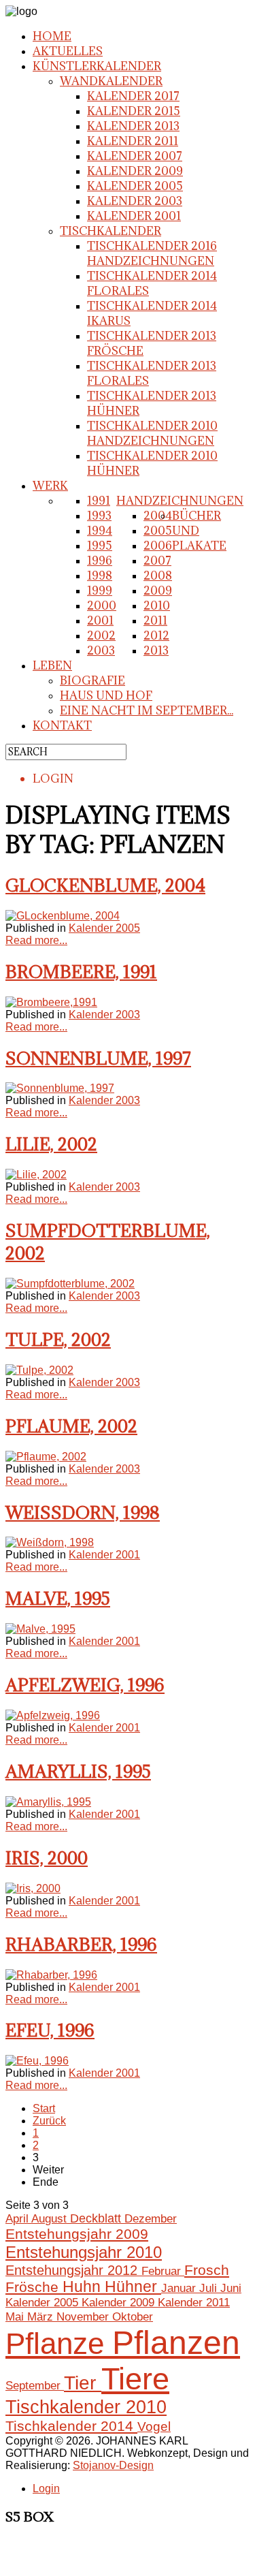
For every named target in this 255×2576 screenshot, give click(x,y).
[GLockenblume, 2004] (63, 916)
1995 (100, 546)
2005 (158, 531)
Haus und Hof (106, 695)
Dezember (151, 2219)
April (18, 2218)
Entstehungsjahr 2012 (73, 2270)
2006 (158, 546)
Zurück (49, 2121)
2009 (158, 591)
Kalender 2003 (135, 201)
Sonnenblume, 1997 (98, 1058)
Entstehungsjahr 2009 (77, 2234)
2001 (100, 621)
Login (46, 2488)
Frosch (207, 2270)
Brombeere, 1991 (81, 972)
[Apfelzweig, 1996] (53, 1715)
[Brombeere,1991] (51, 1002)
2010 (157, 606)
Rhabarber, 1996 (81, 1944)
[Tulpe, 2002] (39, 1370)
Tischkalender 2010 (86, 2407)
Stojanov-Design (113, 2465)
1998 (100, 576)
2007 (157, 561)
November (84, 2316)
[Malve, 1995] (40, 1629)
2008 (158, 576)
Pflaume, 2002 (71, 1426)
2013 (156, 650)
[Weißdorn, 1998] (50, 1542)
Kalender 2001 (134, 216)
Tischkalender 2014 (71, 2426)
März (42, 2316)
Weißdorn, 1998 (83, 1512)
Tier (83, 2383)
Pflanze (59, 2343)
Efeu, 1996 (50, 2030)
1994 (100, 531)
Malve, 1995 (58, 1598)
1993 (99, 516)
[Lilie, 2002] (36, 1175)
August (51, 2218)
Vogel (154, 2426)
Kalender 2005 (135, 186)
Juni (231, 2288)
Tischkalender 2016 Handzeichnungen (152, 253)
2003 (101, 650)
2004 (158, 516)
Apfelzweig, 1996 (85, 1685)
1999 (100, 591)
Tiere (135, 2379)
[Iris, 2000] (33, 1888)
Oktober (133, 2316)
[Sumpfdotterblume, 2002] (70, 1284)
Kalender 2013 (133, 126)
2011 (155, 621)
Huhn (84, 2287)
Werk (50, 486)
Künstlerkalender (97, 66)
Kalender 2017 (133, 96)
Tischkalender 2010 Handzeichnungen (152, 433)
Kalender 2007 (135, 156)
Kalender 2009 (135, 171)
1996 (100, 561)
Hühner (133, 2287)
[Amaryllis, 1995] (48, 1802)
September (35, 2385)
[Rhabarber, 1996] (51, 1975)
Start (44, 2108)
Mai (16, 2316)
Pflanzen (176, 2343)
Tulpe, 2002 (58, 1339)
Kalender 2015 (134, 111)
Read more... (36, 940)
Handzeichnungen (180, 501)
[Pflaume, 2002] (46, 1457)
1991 (99, 501)
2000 (102, 606)
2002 (101, 635)
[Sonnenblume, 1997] (60, 1088)
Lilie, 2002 (51, 1144)
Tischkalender (111, 231)
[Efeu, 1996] (37, 2061)
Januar (180, 2288)
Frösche (34, 2287)
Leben (52, 665)
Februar (163, 2271)
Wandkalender (111, 81)
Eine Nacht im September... (147, 710)
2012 (156, 635)
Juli (210, 2288)
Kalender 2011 (133, 141)
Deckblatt (97, 2218)
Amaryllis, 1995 (78, 1771)
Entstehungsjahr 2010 (84, 2252)
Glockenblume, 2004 (105, 885)
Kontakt (62, 725)
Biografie (92, 680)
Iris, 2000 (47, 1858)
